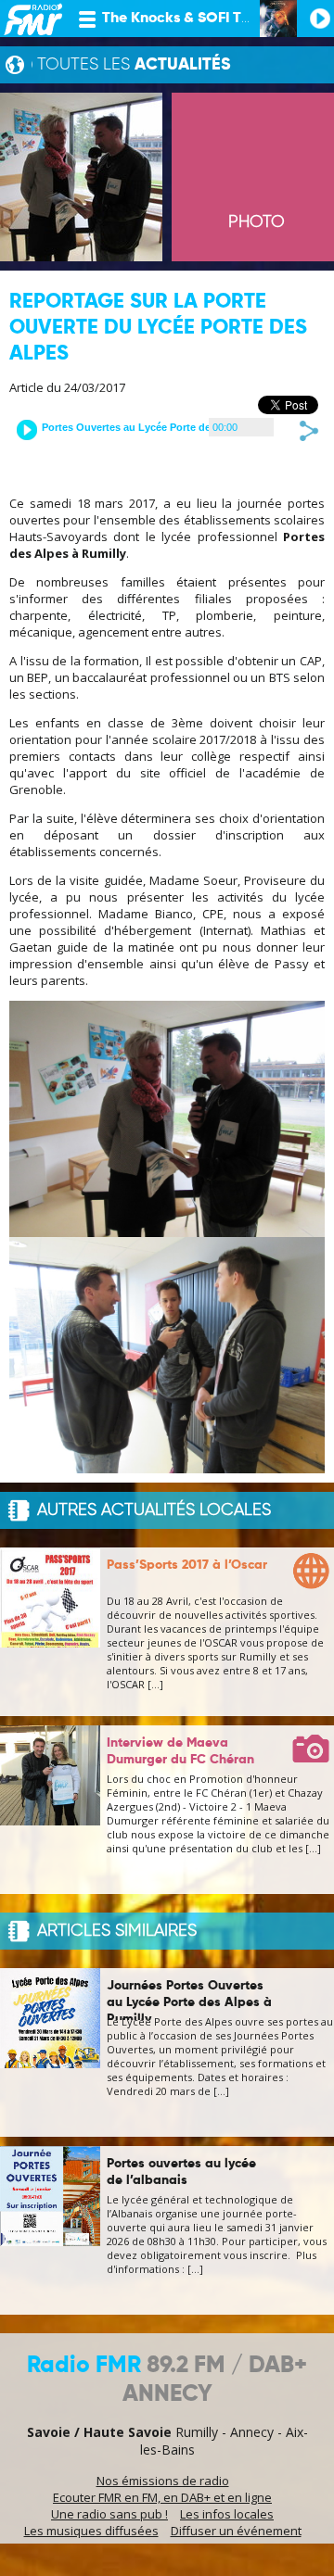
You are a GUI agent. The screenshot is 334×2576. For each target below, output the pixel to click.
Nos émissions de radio (163, 2481)
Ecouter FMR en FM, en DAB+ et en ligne (162, 2497)
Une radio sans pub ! (109, 2514)
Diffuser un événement (236, 2531)
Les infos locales (227, 2514)
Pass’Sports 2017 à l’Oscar (187, 1565)
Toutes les (134, 65)
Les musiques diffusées (91, 2531)
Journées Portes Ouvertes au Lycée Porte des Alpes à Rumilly (189, 2002)
